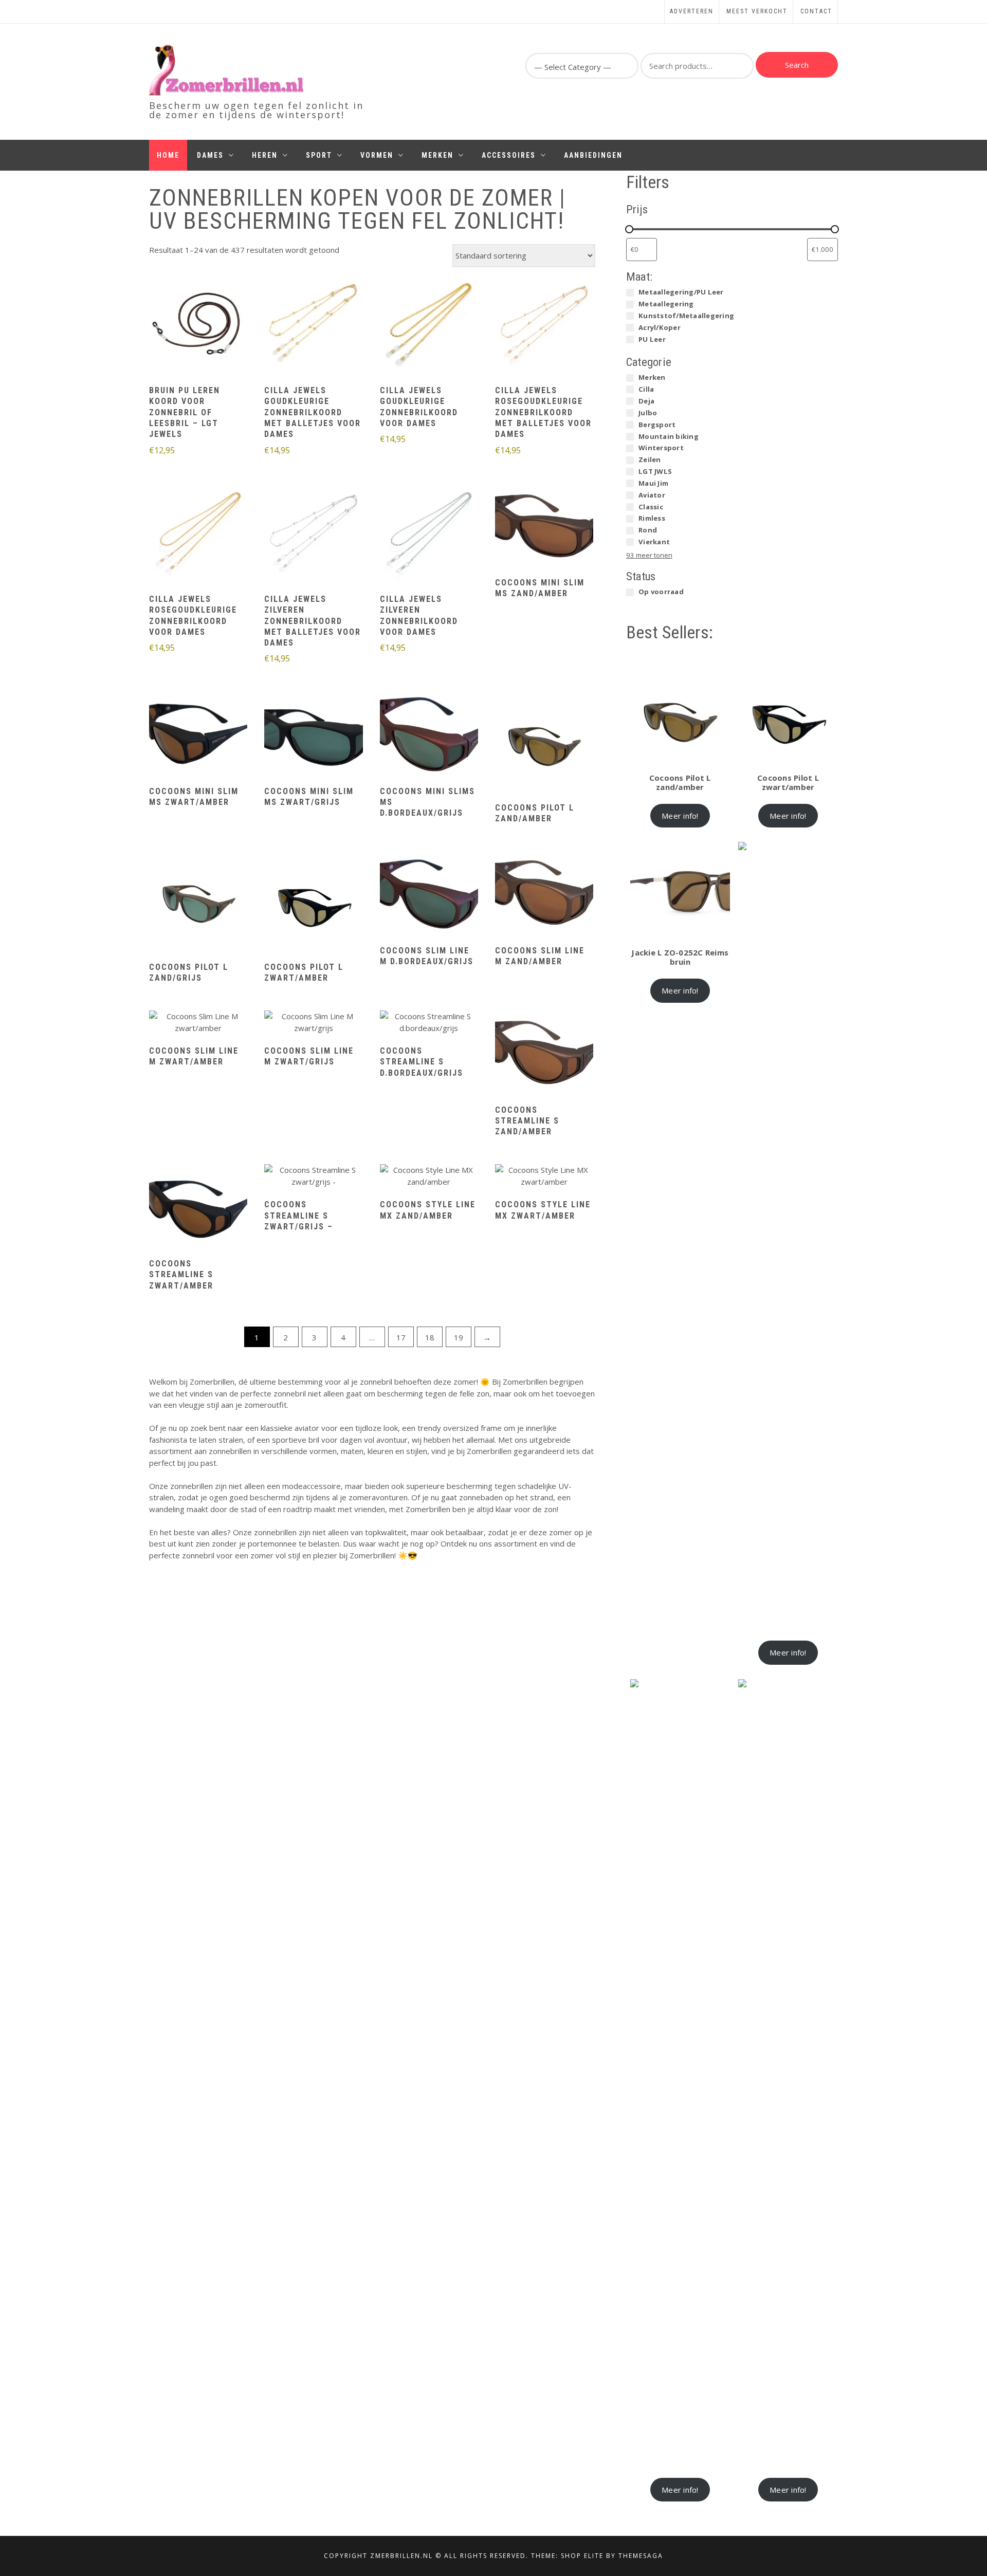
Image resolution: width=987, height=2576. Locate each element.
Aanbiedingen (593, 155)
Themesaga (641, 2556)
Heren (265, 155)
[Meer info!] (198, 325)
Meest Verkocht (757, 11)
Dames (210, 155)
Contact (816, 11)
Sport (319, 155)
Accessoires (509, 155)
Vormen (377, 155)
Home (168, 155)
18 (430, 1337)
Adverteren (692, 11)
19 (459, 1337)
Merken (437, 155)
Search (797, 65)
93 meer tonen (649, 555)
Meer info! (680, 816)
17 (401, 1337)
